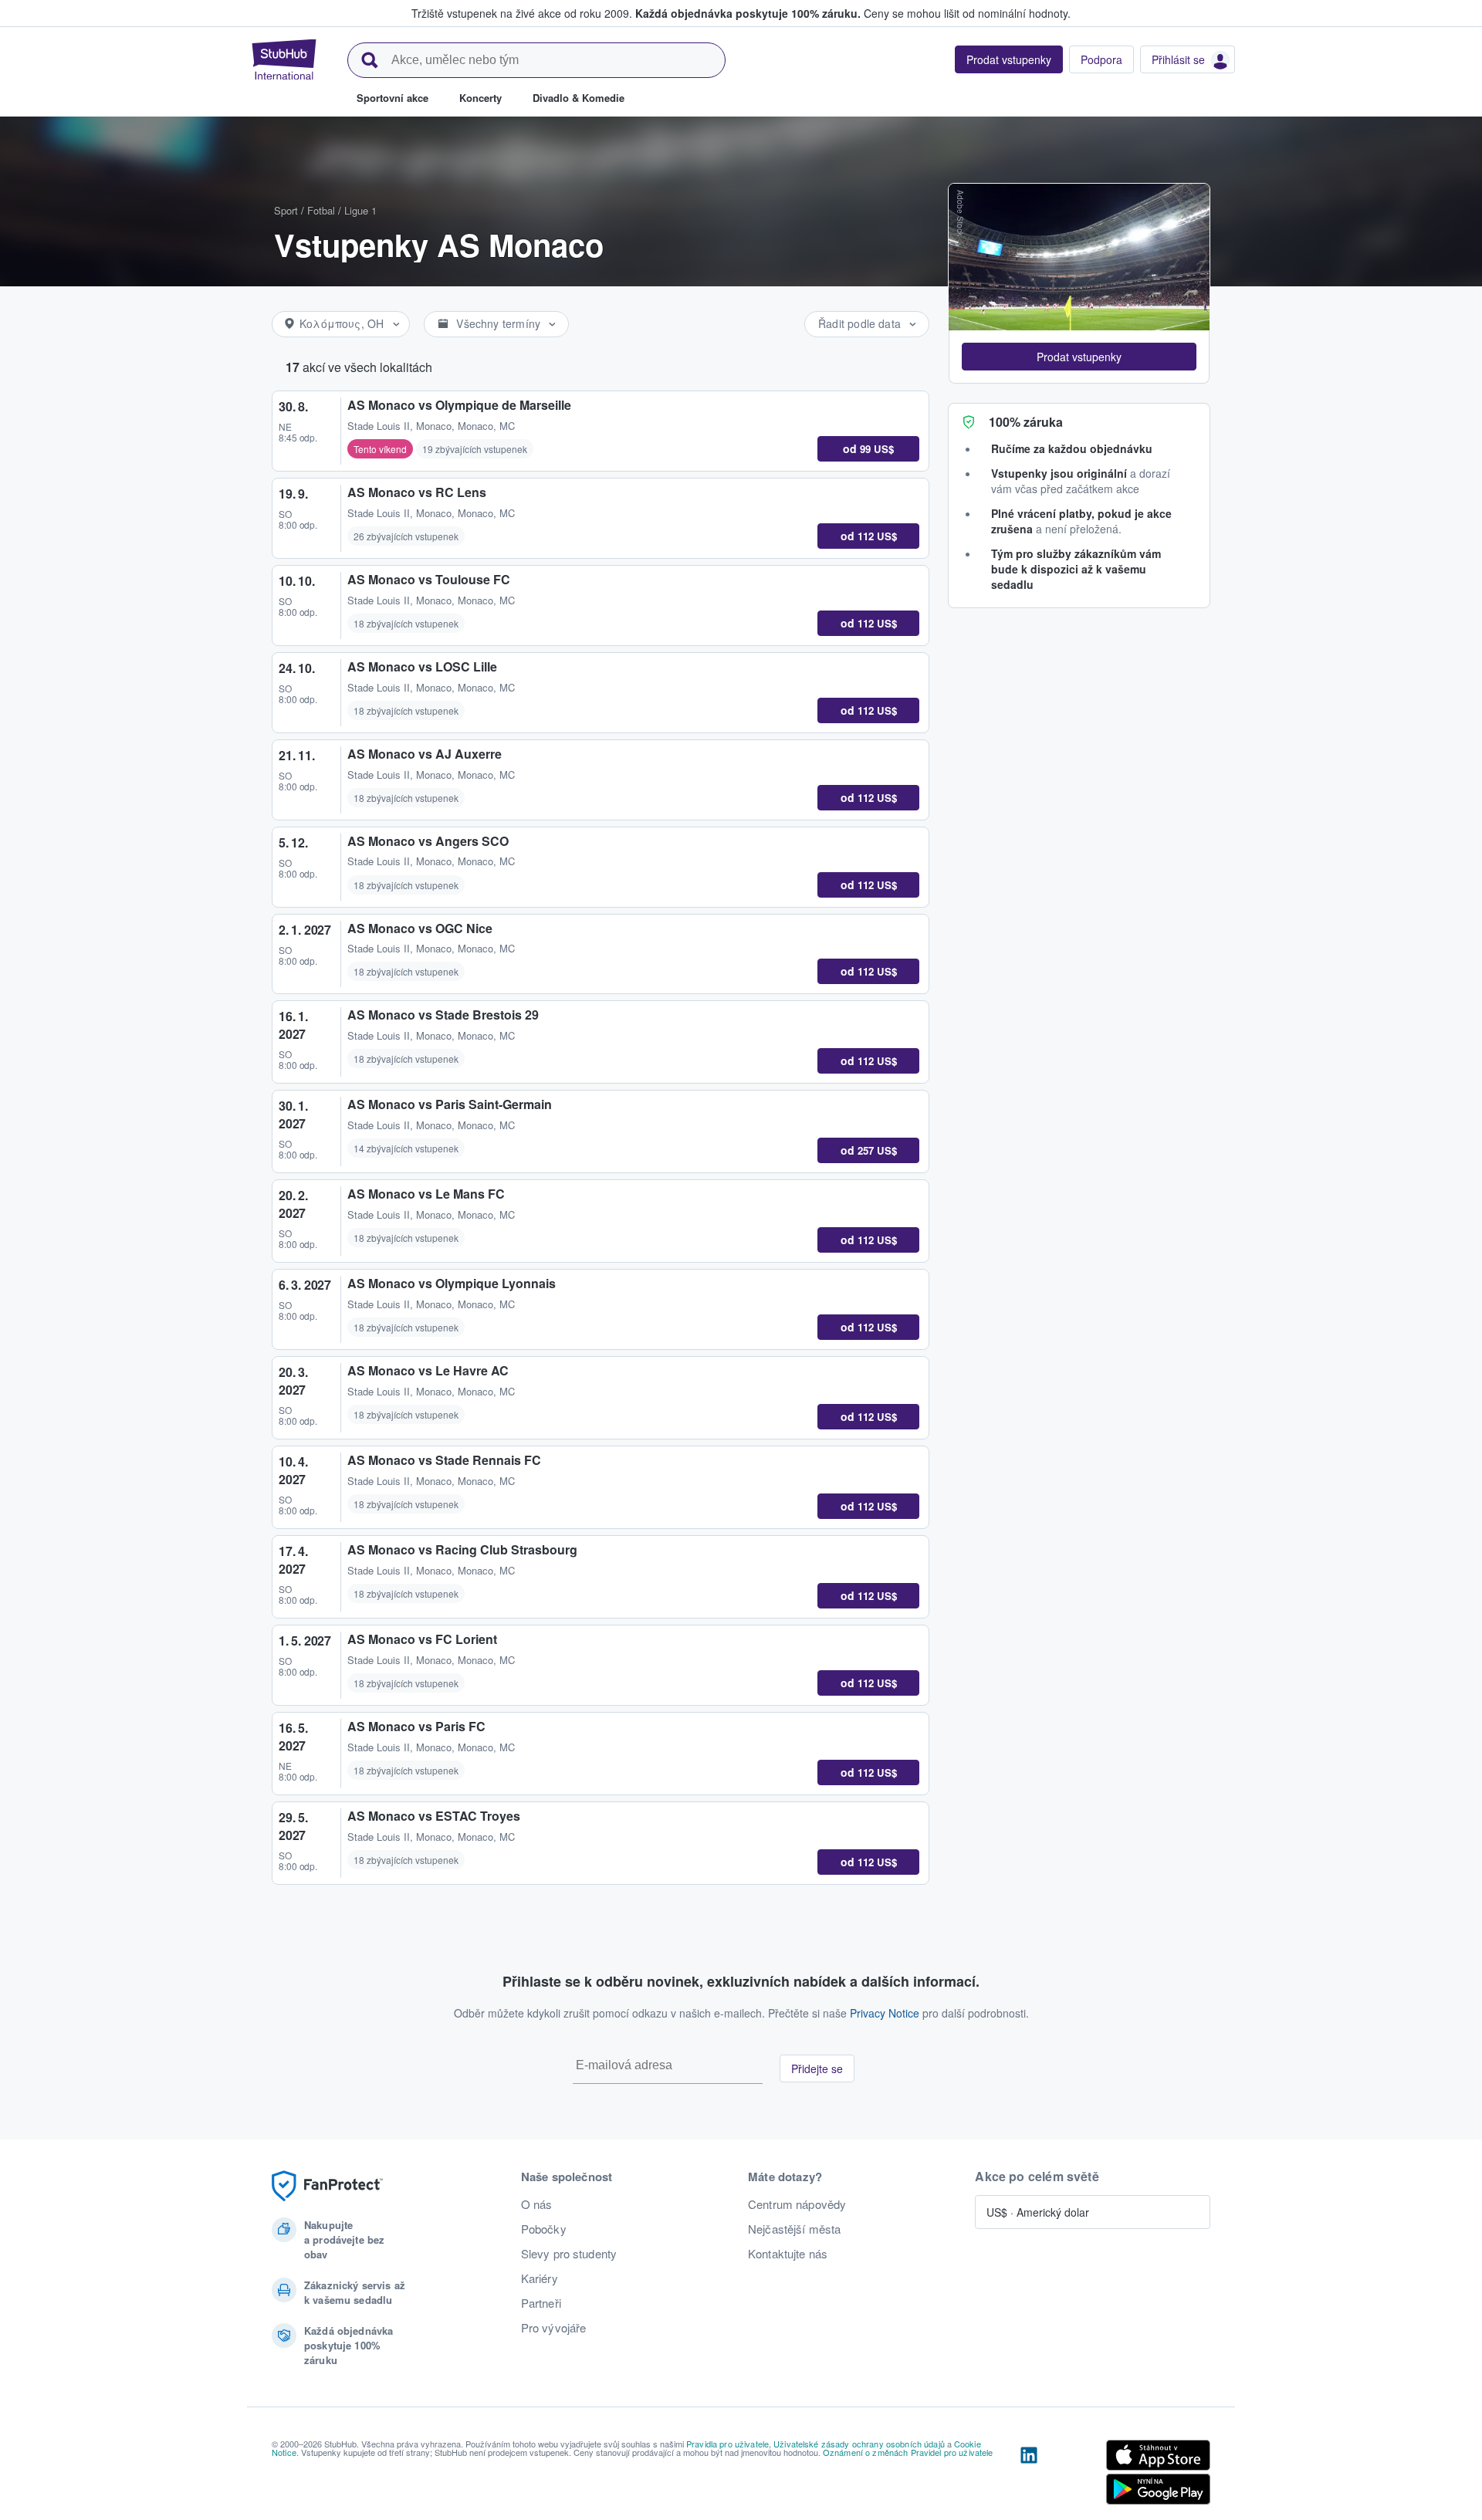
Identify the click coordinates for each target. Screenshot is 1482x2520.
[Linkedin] (1029, 2475)
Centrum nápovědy (797, 2204)
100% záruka (1026, 422)
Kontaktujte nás (788, 2254)
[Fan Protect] (327, 2186)
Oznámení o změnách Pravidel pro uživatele (908, 2452)
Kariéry (540, 2278)
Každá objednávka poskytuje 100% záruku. (748, 13)
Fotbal (321, 210)
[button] (1079, 357)
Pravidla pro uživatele (727, 2444)
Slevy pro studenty (569, 2254)
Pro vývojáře (554, 2328)
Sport (286, 210)
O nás (537, 2204)
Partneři (541, 2303)
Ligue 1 (360, 210)
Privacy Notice (885, 2013)
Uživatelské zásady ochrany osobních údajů (859, 2444)
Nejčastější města (794, 2229)
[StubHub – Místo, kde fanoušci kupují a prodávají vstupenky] (284, 59)
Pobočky (544, 2229)
